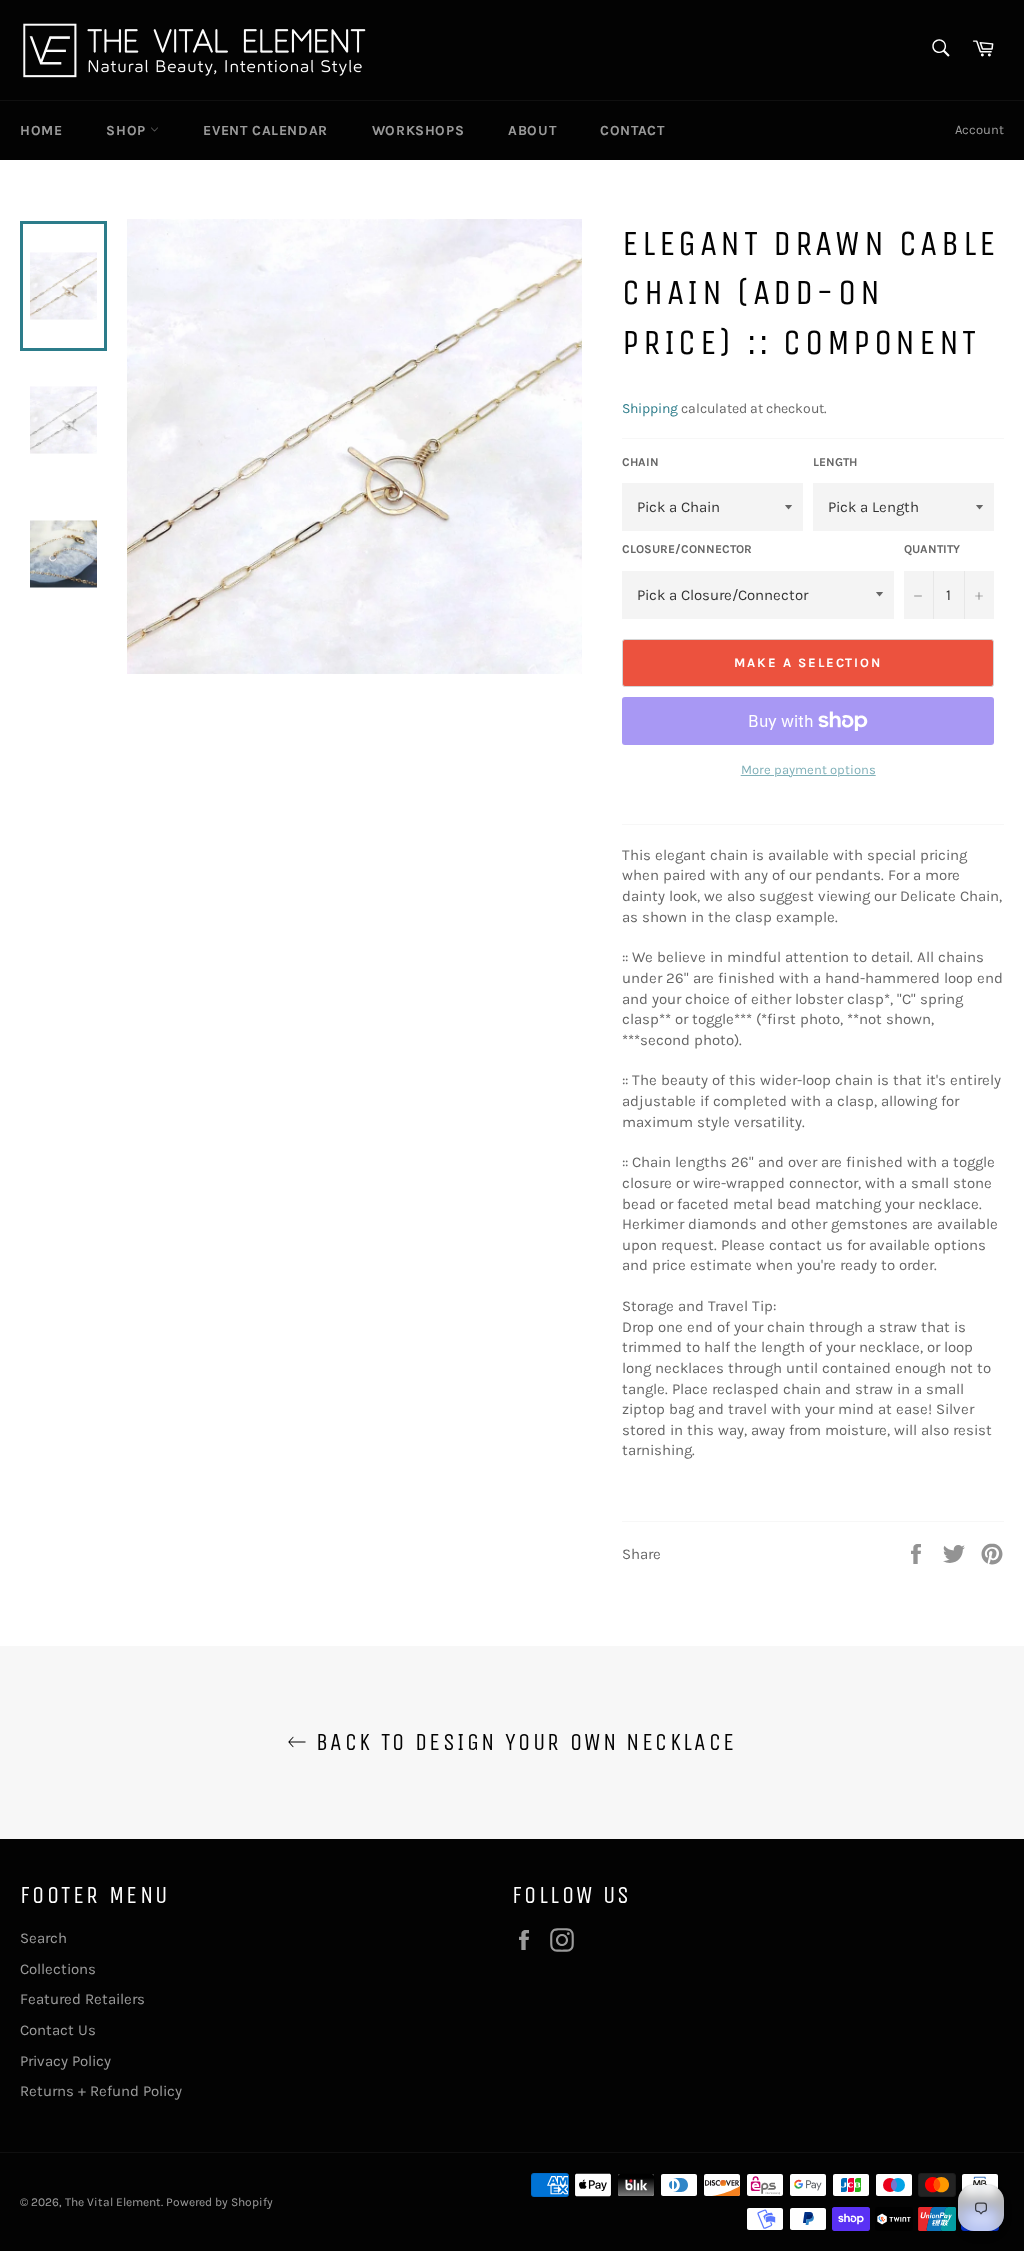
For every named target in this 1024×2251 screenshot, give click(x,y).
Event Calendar (265, 130)
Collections (58, 1969)
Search (43, 1938)
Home (41, 130)
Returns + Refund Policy (101, 2091)
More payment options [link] (808, 769)
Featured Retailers (82, 1999)
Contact (632, 130)
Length (835, 462)
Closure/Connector (687, 549)
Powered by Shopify (219, 2202)
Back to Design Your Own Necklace (521, 1742)
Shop (128, 130)
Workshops (418, 130)
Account (979, 129)
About (532, 130)
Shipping (650, 408)
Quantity (932, 549)
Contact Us (58, 2030)
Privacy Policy (65, 2061)
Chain (640, 462)
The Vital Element (113, 2202)
